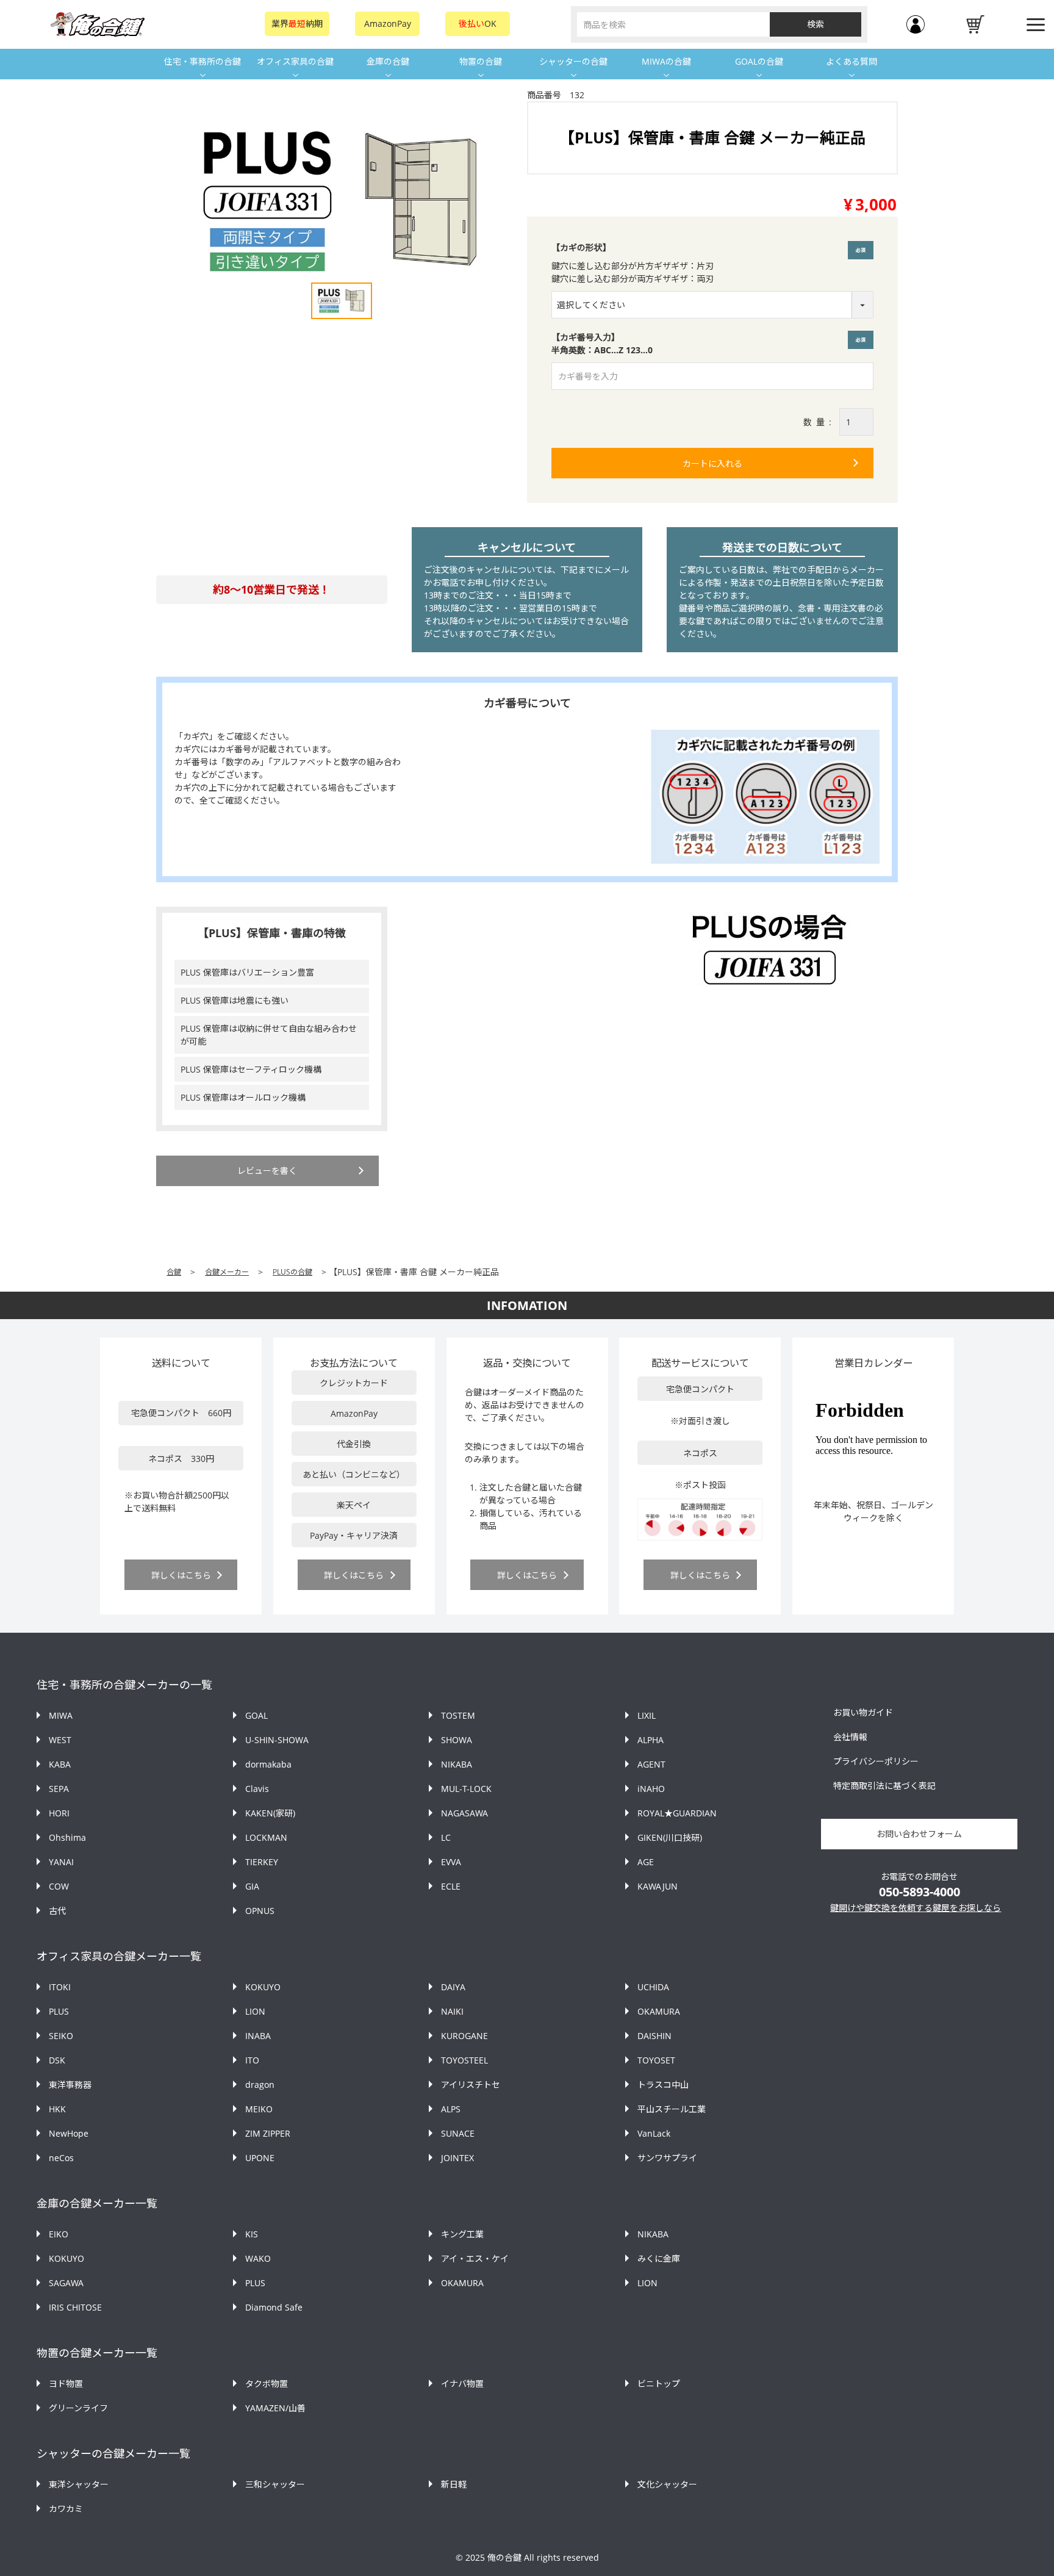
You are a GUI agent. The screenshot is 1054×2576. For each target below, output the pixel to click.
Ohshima (67, 1837)
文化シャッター (667, 2484)
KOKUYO (263, 1987)
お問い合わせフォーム (919, 1834)
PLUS (59, 2011)
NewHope (69, 2133)
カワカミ (66, 2509)
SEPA (59, 1789)
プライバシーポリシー (876, 1761)
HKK (57, 2109)
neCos (61, 2158)
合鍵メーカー (227, 1272)
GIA (252, 1886)
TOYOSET (656, 2060)
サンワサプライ (667, 2158)
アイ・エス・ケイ (475, 2258)
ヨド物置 (66, 2384)
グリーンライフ (78, 2408)
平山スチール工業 (672, 2109)
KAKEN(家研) (270, 1813)
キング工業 (462, 2234)
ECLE (451, 1886)
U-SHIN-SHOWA (277, 1740)
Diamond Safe (274, 2307)
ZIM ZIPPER (268, 2133)
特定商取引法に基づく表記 (884, 1786)
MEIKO (259, 2109)
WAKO (258, 2258)
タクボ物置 (267, 2384)
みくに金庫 (659, 2258)
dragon (260, 2085)
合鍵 (174, 1272)
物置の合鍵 (481, 61)
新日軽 (454, 2484)
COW (59, 1886)
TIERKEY (262, 1862)
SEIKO (61, 2036)
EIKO (59, 2234)
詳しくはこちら (181, 1575)
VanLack (654, 2133)
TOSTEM (458, 1715)
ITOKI (60, 1987)
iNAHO (651, 1789)
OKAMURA (659, 2011)
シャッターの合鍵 (573, 61)
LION (255, 2011)
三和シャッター (275, 2484)
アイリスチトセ (471, 2085)
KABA (60, 1764)
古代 (57, 1911)
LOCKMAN (266, 1837)
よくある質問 (851, 61)
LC (446, 1837)
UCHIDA (653, 1987)
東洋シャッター (79, 2484)
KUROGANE (464, 2036)
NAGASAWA (464, 1813)
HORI (59, 1813)
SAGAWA (66, 2283)
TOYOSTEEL (464, 2060)
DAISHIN (654, 2036)
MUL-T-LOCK (466, 1789)
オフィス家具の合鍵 (295, 61)
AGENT (651, 1764)
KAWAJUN (658, 1886)
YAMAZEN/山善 (275, 2408)
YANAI (61, 1862)
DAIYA (453, 1987)
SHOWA (457, 1740)
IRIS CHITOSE (75, 2307)
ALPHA (651, 1740)
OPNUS (260, 1911)
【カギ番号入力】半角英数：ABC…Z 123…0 (711, 344)
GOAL (256, 1715)
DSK (57, 2060)
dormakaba (268, 1764)
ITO (252, 2060)
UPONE (260, 2158)
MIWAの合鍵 (666, 61)
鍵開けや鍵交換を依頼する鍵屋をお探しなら (916, 1908)
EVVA (451, 1862)
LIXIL (647, 1715)
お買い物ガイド (863, 1712)
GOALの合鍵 (759, 61)
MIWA (61, 1715)
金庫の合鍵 (388, 61)
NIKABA (457, 1764)
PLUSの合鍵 (292, 1272)
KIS (252, 2234)
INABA (258, 2036)
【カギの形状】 (581, 247)
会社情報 (850, 1737)
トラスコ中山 (663, 2085)
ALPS (451, 2109)
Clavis (257, 1789)
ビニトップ (659, 2384)
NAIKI (452, 2011)
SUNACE (458, 2133)
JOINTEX (457, 2158)
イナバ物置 (462, 2384)
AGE (646, 1862)
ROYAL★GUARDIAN (677, 1813)
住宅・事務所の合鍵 (203, 61)
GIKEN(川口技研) (670, 1837)
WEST (60, 1740)
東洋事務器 (70, 2085)
